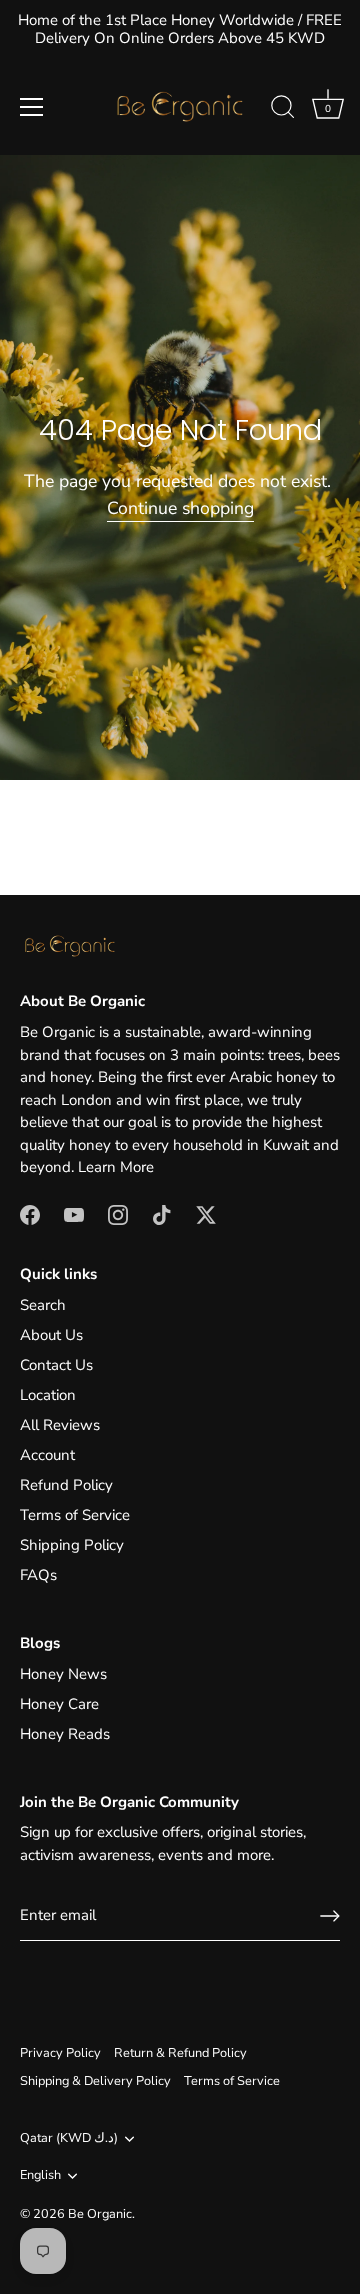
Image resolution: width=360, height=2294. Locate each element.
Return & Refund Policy (180, 2053)
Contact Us (56, 1365)
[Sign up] (330, 1916)
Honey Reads (65, 1734)
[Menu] (32, 107)
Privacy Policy (60, 2053)
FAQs (38, 1575)
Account (47, 1455)
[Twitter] (206, 1214)
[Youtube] (74, 1214)
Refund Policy (66, 1485)
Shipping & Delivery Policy (95, 2081)
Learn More (116, 1167)
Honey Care (59, 1704)
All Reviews (60, 1425)
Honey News (63, 1674)
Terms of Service (75, 1515)
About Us (51, 1335)
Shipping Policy (72, 1545)
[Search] (283, 110)
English (40, 2176)
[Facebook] (30, 1214)
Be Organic (100, 2214)
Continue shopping (180, 508)
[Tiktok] (162, 1214)
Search (43, 1305)
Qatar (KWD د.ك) (69, 2139)
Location (48, 1395)
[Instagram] (118, 1214)
